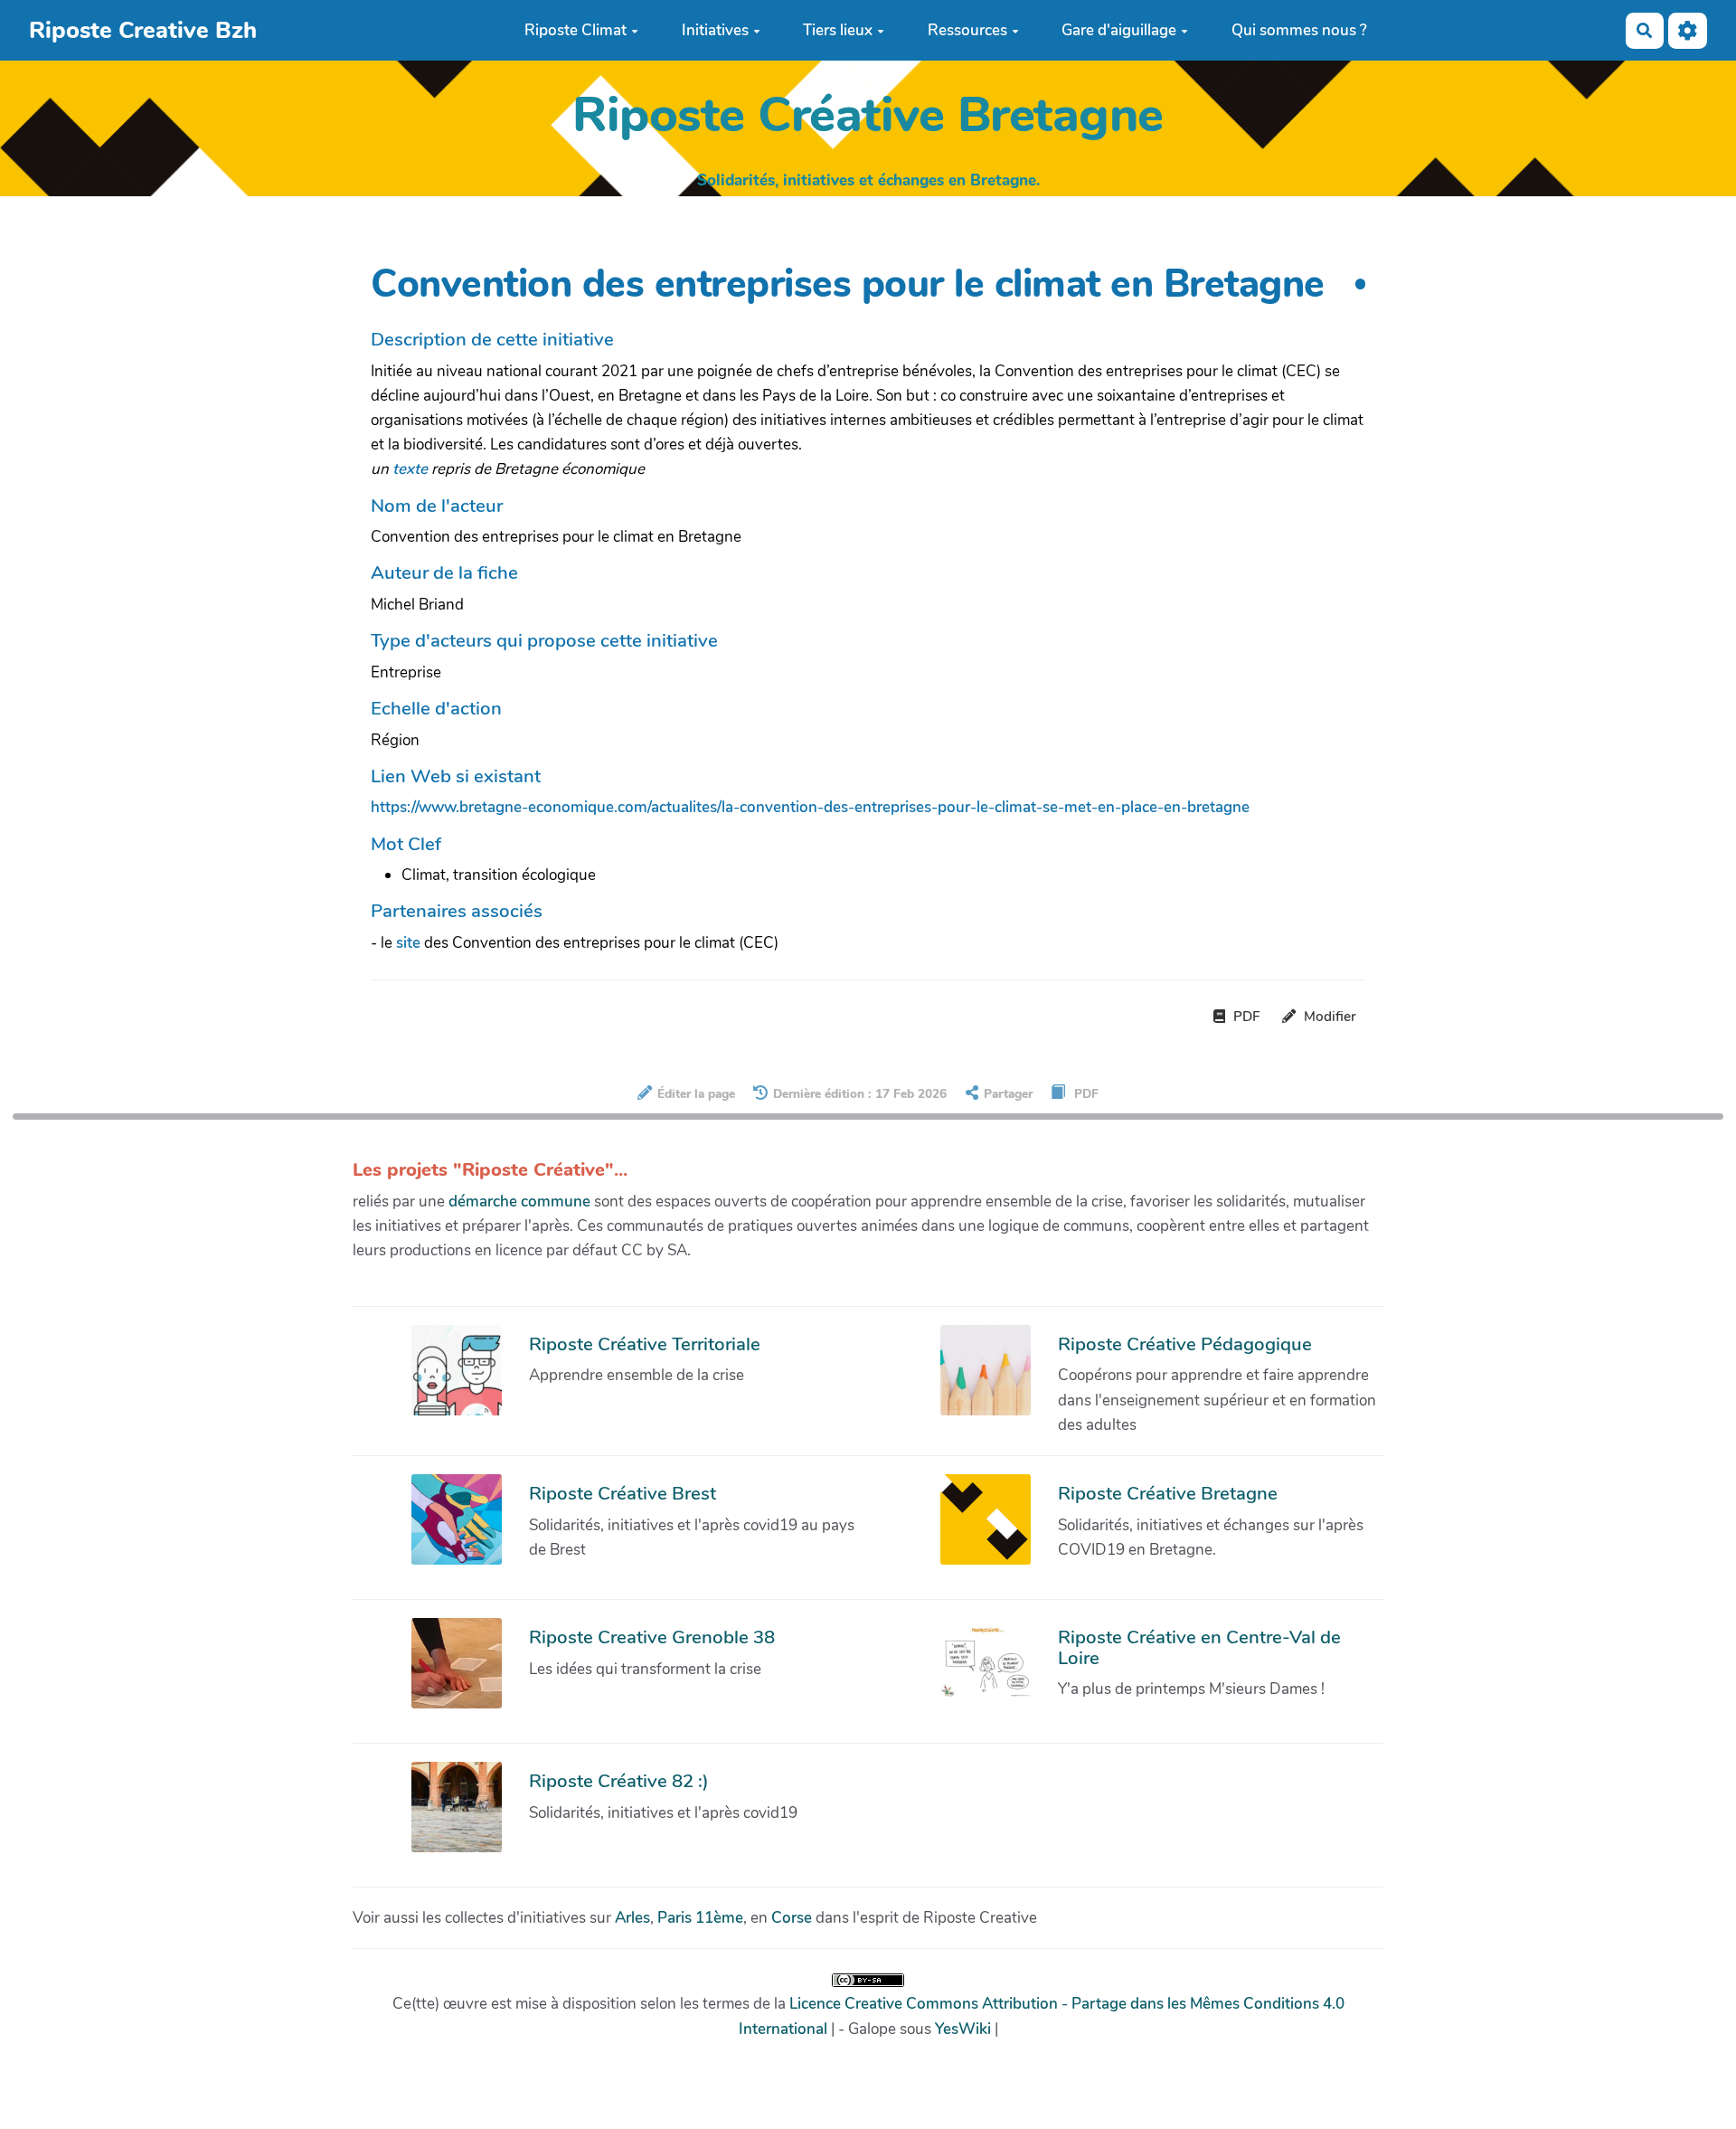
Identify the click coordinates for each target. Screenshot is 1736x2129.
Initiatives (715, 30)
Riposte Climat (576, 30)
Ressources (967, 30)
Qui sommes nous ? (1299, 30)
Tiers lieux (838, 30)
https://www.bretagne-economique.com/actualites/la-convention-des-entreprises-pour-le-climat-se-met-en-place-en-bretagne (810, 807)
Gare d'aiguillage (1119, 30)
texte (410, 469)
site (408, 943)
